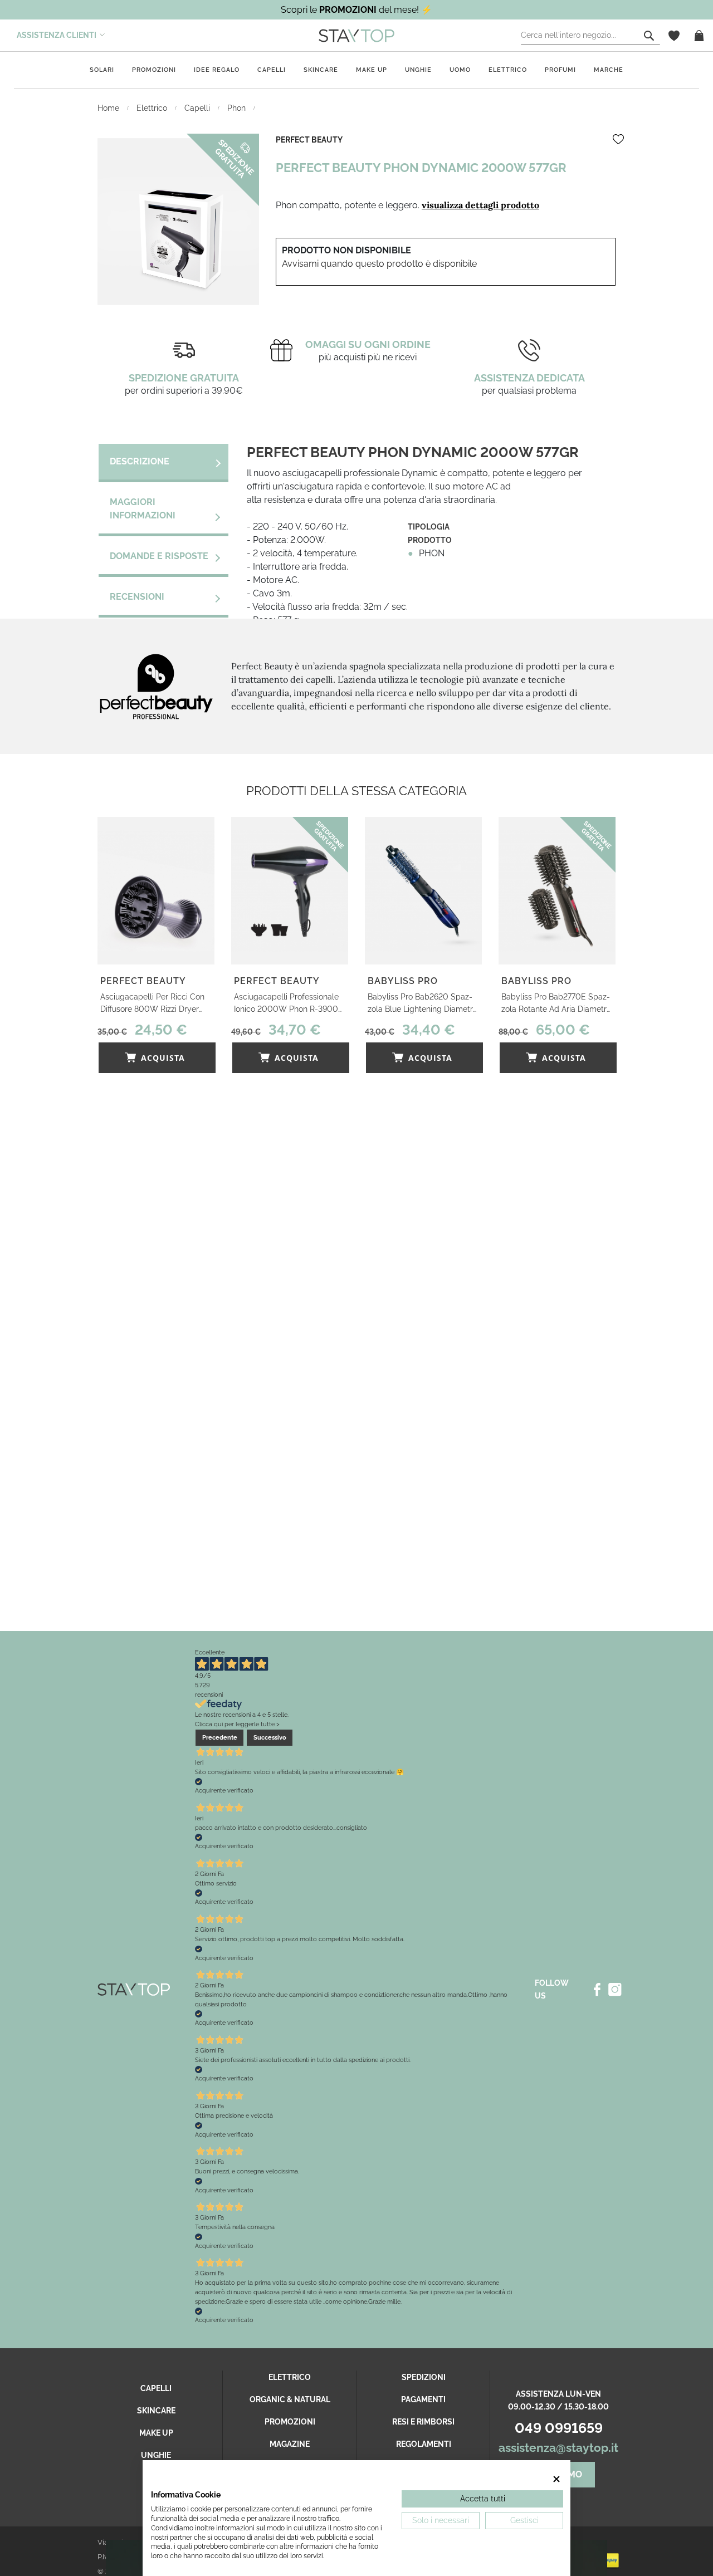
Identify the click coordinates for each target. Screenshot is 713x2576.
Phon (238, 108)
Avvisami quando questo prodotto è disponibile (379, 264)
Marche (609, 70)
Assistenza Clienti (57, 35)
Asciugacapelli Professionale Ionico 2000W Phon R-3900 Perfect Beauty (286, 1004)
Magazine (290, 2444)
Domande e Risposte (159, 556)
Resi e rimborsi (423, 2422)
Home (109, 108)
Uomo (460, 70)
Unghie (418, 70)
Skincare (321, 70)
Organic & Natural (290, 2399)
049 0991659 (559, 2428)
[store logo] (356, 35)
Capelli (272, 70)
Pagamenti (423, 2399)
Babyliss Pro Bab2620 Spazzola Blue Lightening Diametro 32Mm (423, 1004)
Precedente (220, 1737)
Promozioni (154, 70)
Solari (102, 70)
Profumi (560, 70)
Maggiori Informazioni (143, 509)
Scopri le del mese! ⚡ (356, 10)
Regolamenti (424, 2444)
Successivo (270, 1737)
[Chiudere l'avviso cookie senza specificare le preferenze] (556, 2479)
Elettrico (508, 70)
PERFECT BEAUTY (309, 140)
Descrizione (140, 461)
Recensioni (137, 597)
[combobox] (590, 36)
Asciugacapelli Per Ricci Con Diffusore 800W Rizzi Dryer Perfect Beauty (152, 1004)
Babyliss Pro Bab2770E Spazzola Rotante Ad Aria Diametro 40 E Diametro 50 (556, 1004)
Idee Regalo (217, 70)
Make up (372, 70)
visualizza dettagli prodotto (480, 205)
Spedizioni (424, 2377)
